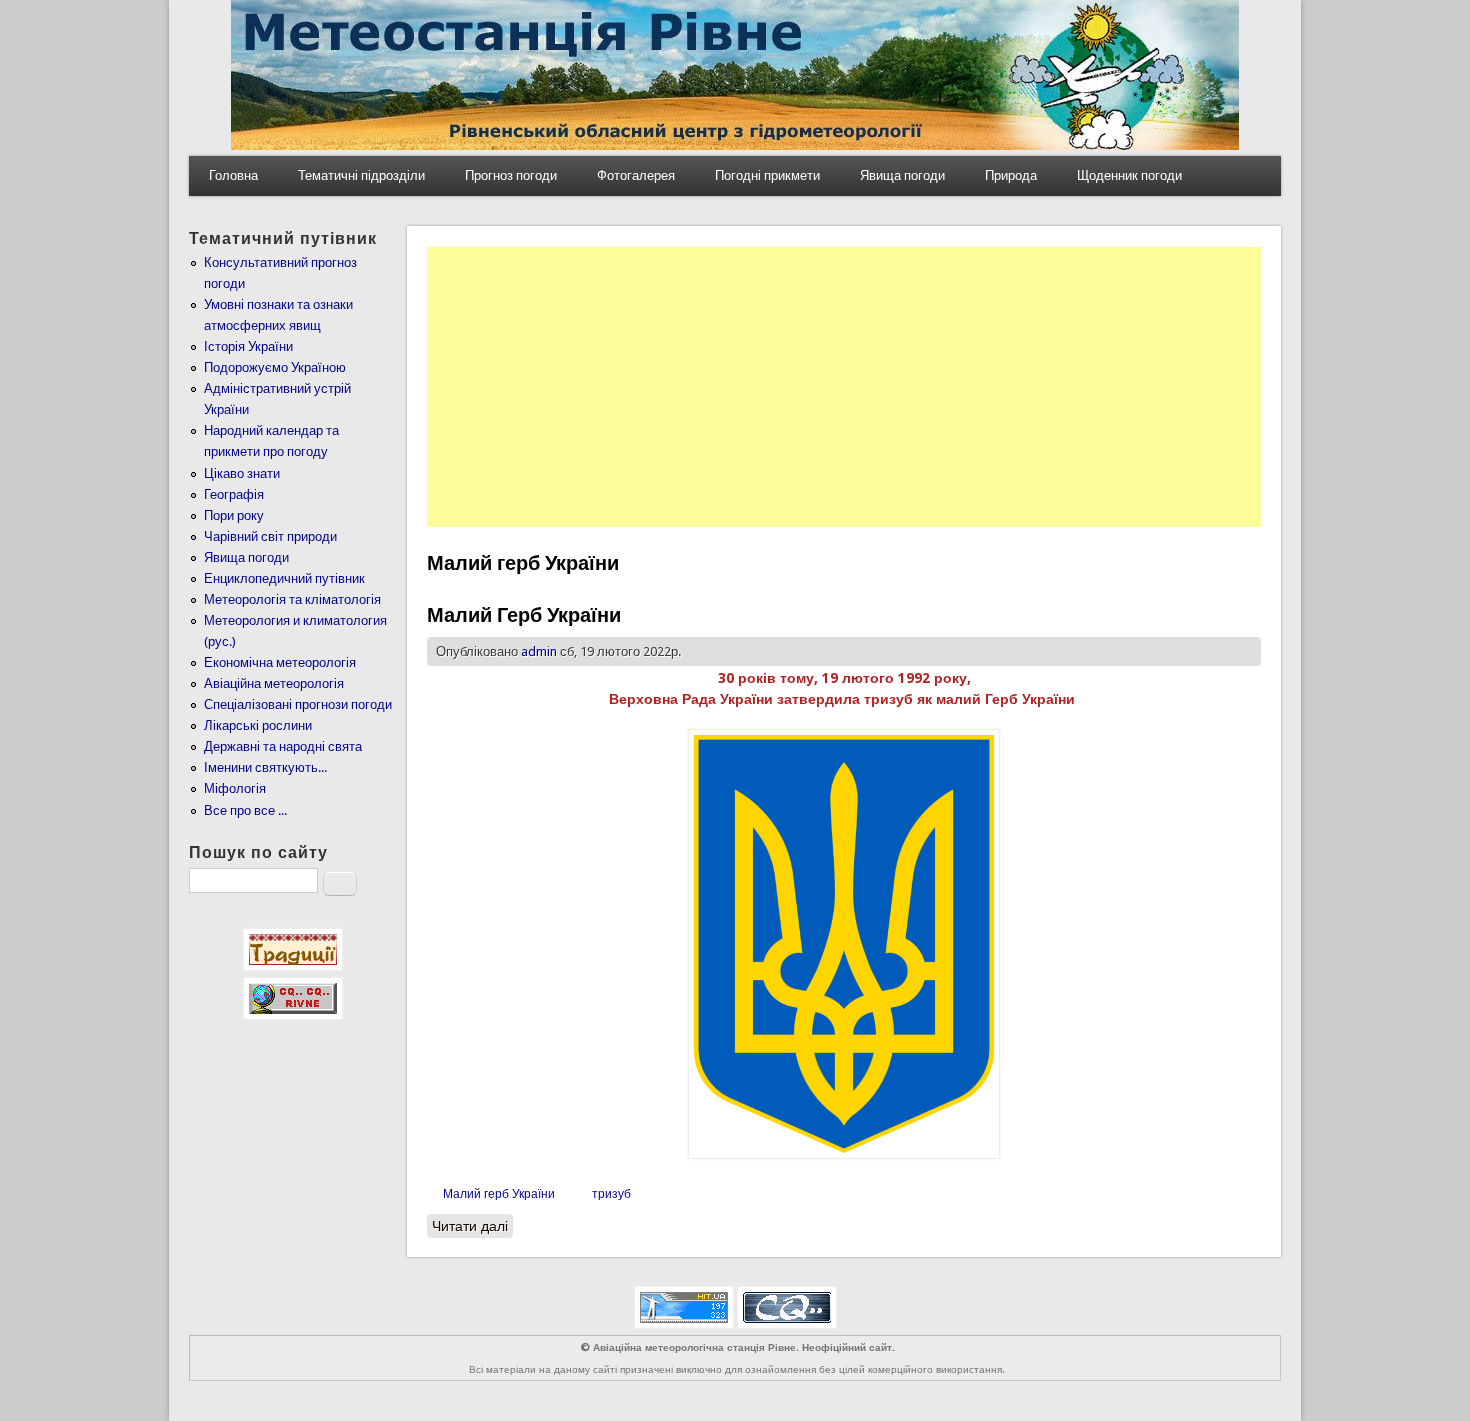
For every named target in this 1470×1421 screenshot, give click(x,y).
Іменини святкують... (265, 767)
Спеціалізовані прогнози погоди (298, 704)
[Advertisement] (844, 387)
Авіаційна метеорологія (274, 683)
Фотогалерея (636, 175)
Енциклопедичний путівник (284, 578)
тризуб (611, 1194)
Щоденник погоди (1129, 175)
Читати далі (472, 1226)
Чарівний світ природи (270, 536)
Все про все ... (245, 810)
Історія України (248, 346)
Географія (234, 494)
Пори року (234, 515)
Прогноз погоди (511, 175)
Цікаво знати (242, 473)
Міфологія (235, 788)
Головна (233, 175)
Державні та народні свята (283, 746)
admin (539, 651)
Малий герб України (499, 1194)
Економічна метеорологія (280, 662)
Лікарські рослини (258, 725)
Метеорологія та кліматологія (292, 599)
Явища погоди (902, 175)
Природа (1011, 175)
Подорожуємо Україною (275, 367)
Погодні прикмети (767, 175)
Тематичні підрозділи (361, 175)
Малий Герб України (524, 615)
